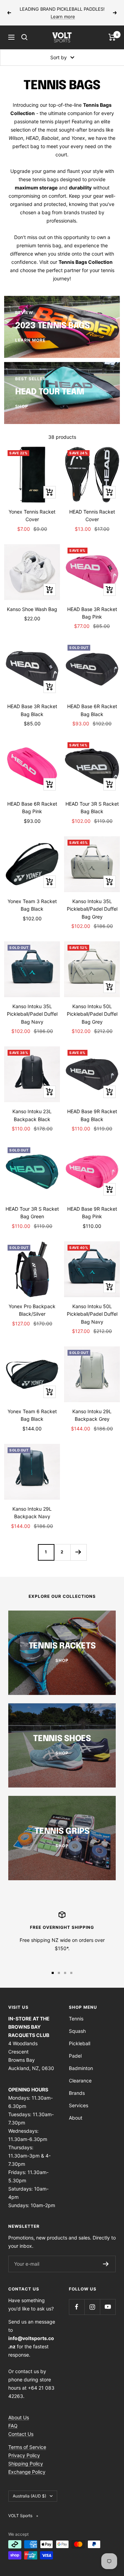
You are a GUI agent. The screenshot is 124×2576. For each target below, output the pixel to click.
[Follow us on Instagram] (92, 2307)
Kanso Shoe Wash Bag (32, 609)
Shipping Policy (26, 2464)
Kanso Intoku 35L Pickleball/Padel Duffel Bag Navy (32, 1014)
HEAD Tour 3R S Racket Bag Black (92, 808)
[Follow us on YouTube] (108, 2307)
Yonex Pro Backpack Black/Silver (32, 1310)
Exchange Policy (27, 2472)
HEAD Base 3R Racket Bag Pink (92, 613)
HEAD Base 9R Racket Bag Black (92, 1115)
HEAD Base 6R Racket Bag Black (92, 710)
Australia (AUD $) (29, 2496)
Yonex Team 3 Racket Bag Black (32, 905)
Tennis (76, 2019)
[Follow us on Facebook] (77, 2307)
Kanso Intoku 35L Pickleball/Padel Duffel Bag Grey (92, 909)
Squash (77, 2031)
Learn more (63, 17)
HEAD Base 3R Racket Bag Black (32, 710)
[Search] (24, 37)
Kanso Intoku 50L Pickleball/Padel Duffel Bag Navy (92, 1314)
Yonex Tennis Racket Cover (32, 515)
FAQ (13, 2426)
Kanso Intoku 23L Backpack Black (32, 1115)
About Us (19, 2417)
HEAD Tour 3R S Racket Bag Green (32, 1213)
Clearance (80, 2081)
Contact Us (21, 2434)
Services (79, 2105)
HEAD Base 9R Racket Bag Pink (92, 1213)
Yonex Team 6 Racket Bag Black (32, 1415)
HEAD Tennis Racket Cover (92, 515)
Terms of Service (27, 2447)
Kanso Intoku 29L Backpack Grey (92, 1415)
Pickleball (80, 2043)
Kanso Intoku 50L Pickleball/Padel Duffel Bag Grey (92, 1014)
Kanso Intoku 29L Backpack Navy (32, 1513)
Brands (77, 2093)
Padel (75, 2056)
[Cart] (112, 37)
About (76, 2118)
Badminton (81, 2068)
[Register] (106, 2264)
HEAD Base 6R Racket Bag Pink (32, 808)
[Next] (78, 1552)
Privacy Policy (24, 2455)
